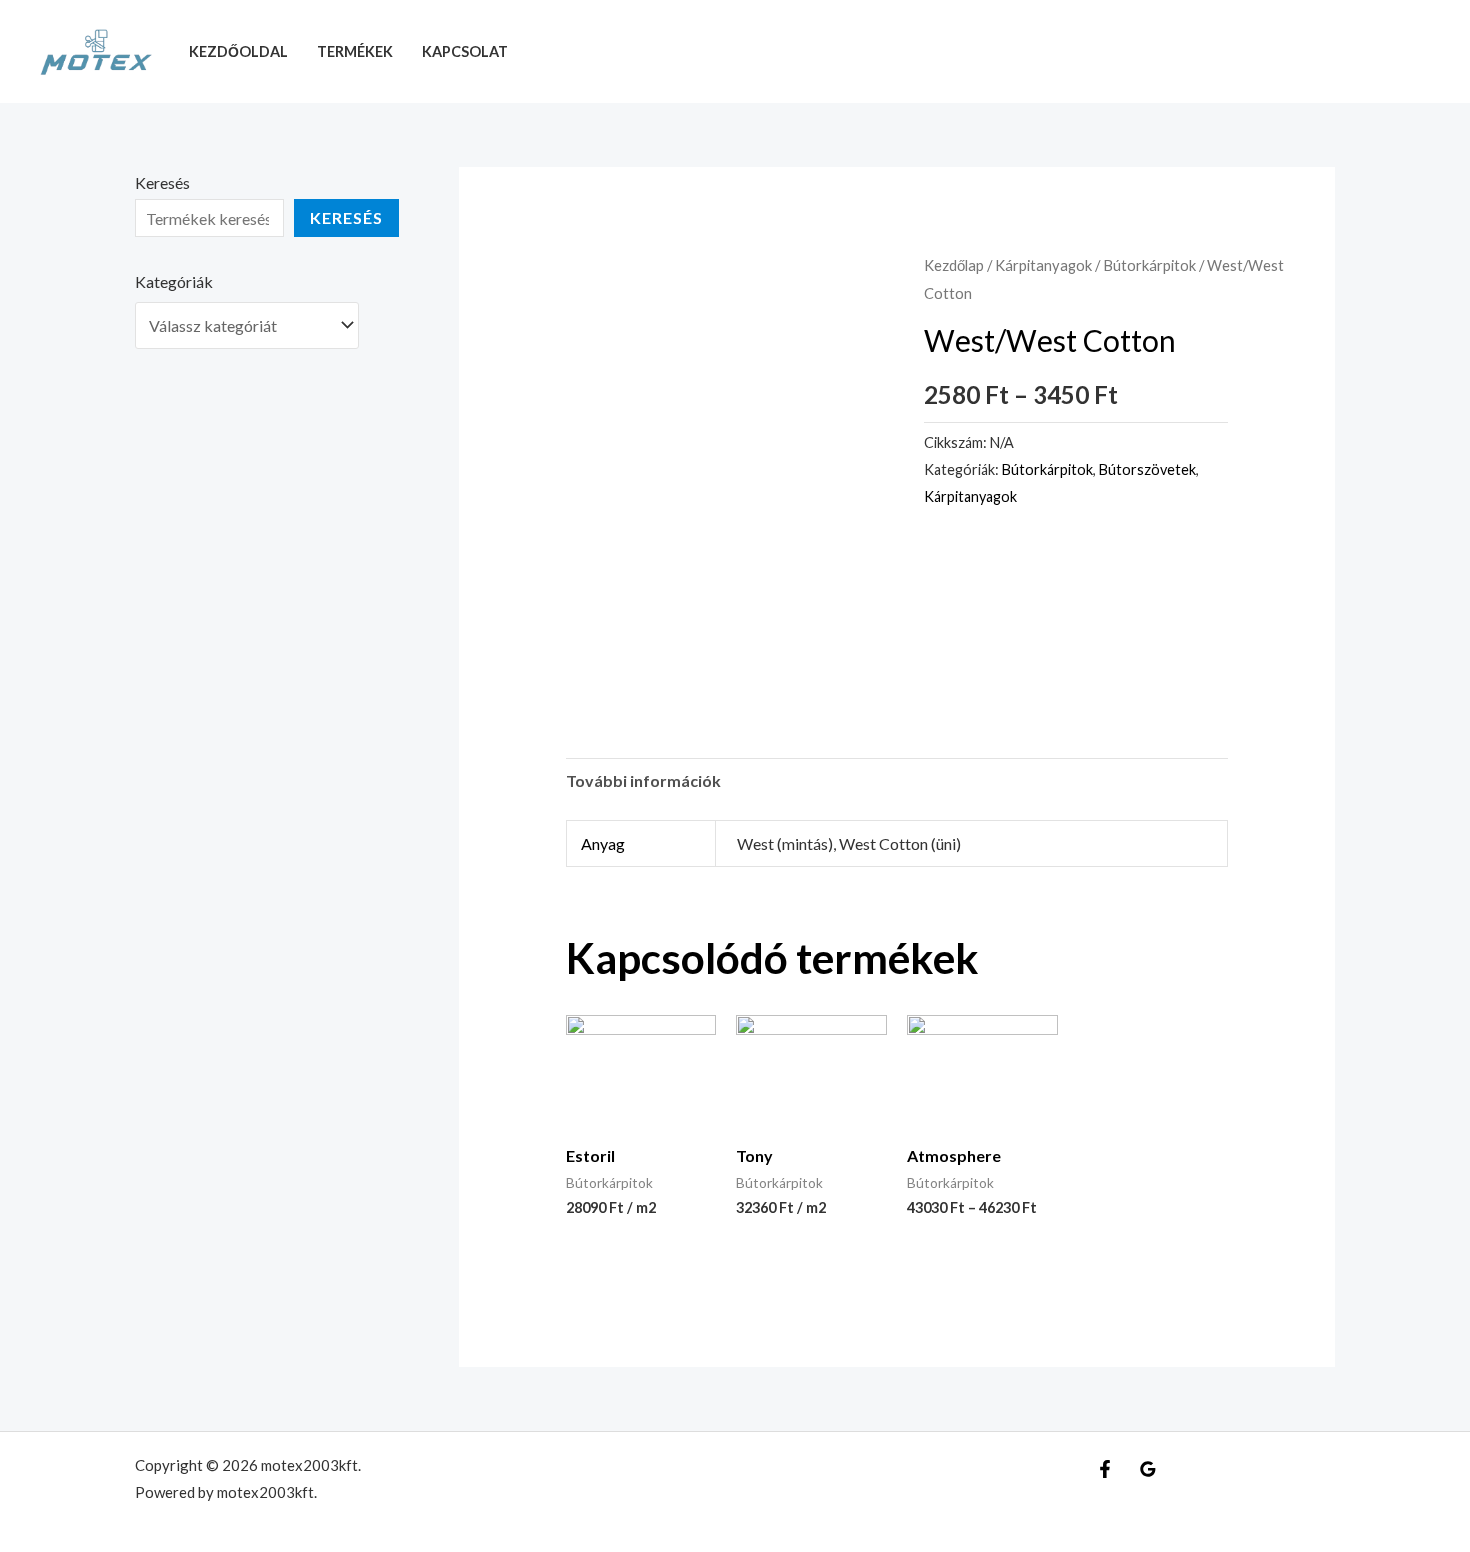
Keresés (162, 182)
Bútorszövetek (1147, 469)
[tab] (643, 781)
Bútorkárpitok (1149, 265)
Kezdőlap (954, 265)
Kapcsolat (465, 51)
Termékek (355, 51)
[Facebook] (1105, 1469)
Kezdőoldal (238, 51)
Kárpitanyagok (1043, 265)
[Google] (1148, 1469)
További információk (643, 780)
